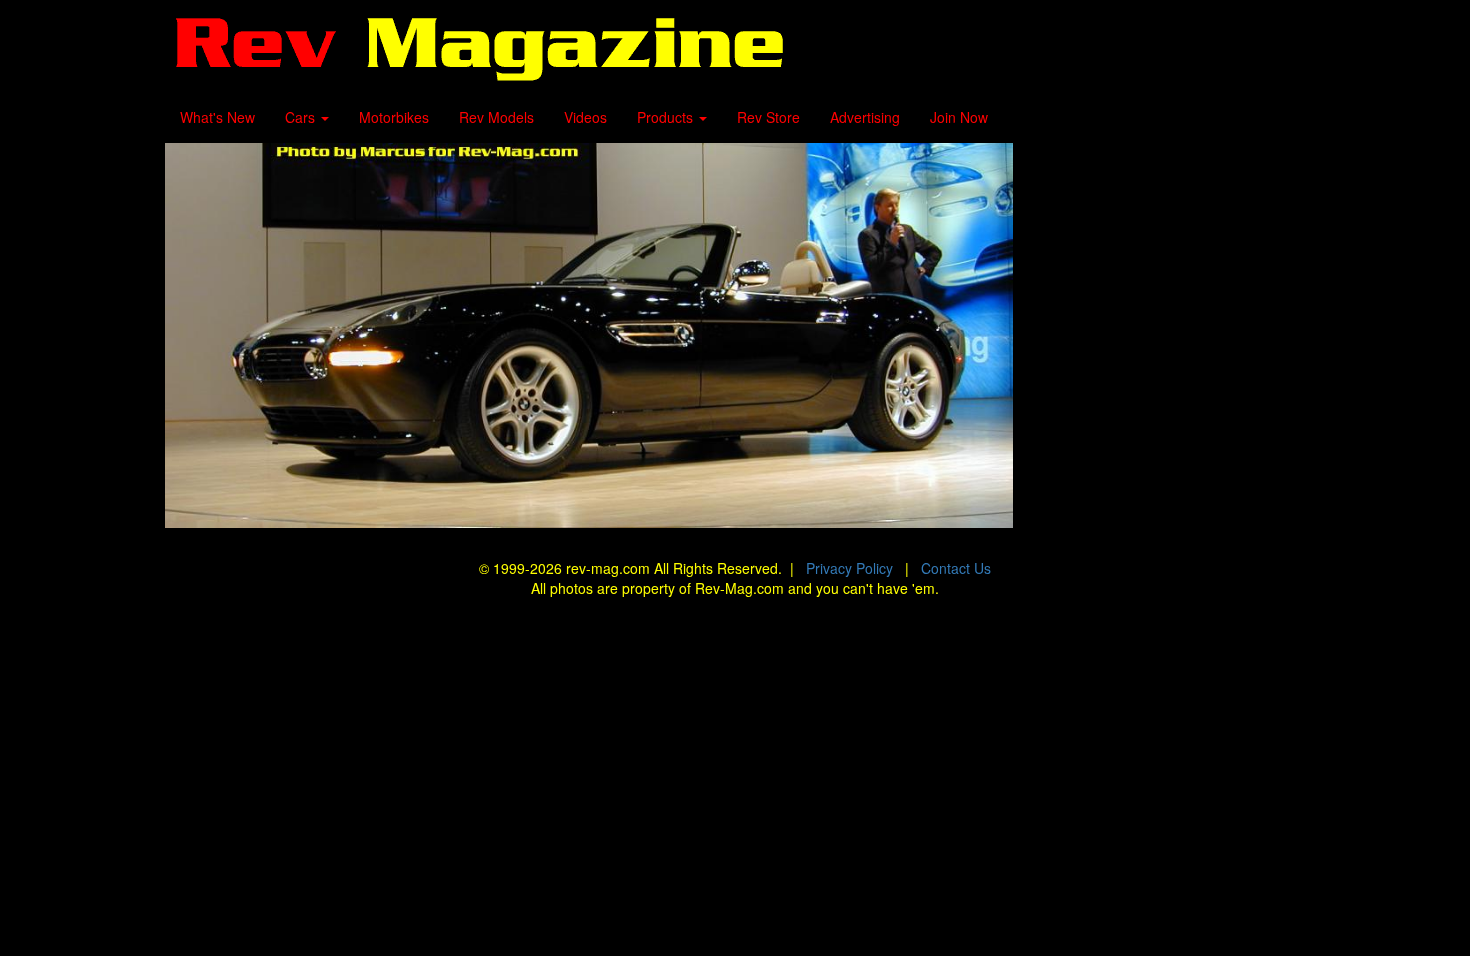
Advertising (865, 117)
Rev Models (496, 117)
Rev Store (768, 117)
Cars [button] (302, 117)
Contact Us (956, 568)
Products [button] (667, 117)
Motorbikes (394, 117)
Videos (585, 117)
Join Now (959, 117)
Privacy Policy (849, 568)
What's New (217, 117)
